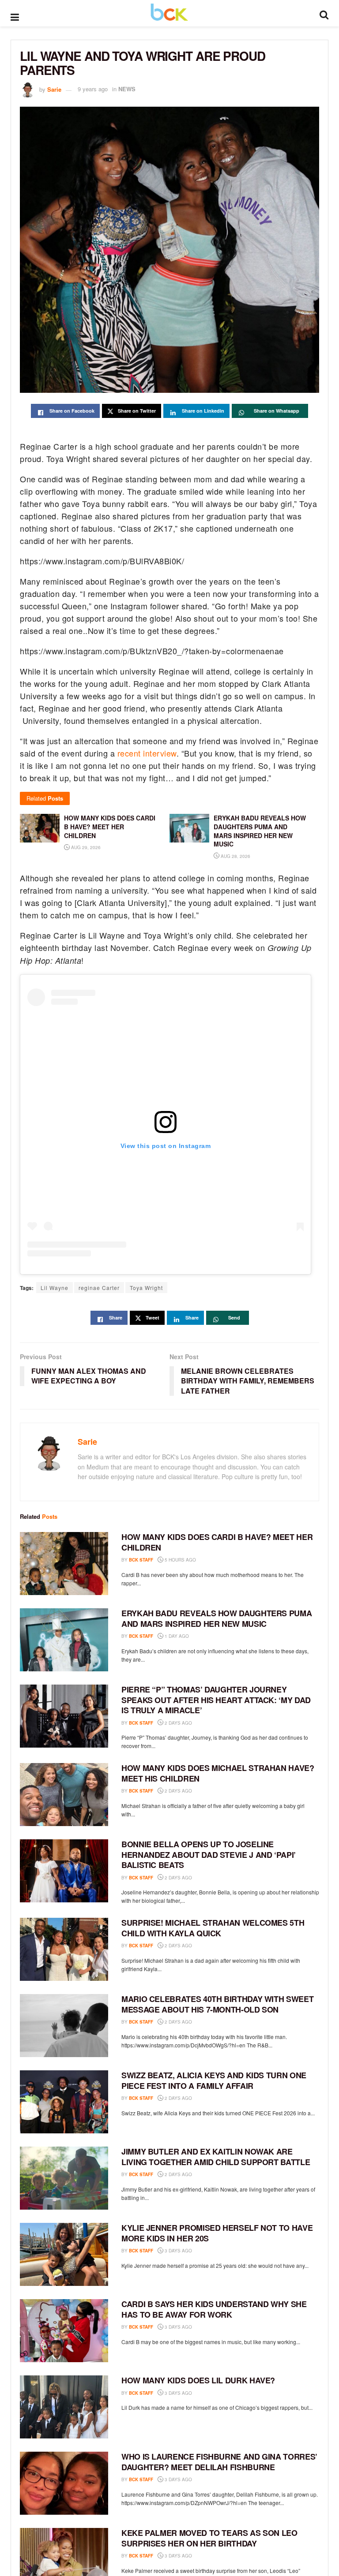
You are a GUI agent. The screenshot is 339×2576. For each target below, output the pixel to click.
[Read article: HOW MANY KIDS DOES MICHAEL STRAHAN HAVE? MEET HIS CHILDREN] (64, 1795)
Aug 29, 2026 (85, 847)
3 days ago (178, 2251)
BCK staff (141, 1560)
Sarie (54, 89)
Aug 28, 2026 (235, 856)
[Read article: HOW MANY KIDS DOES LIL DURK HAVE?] (64, 2407)
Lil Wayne (55, 1288)
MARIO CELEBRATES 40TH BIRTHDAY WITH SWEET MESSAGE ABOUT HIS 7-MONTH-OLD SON (217, 2004)
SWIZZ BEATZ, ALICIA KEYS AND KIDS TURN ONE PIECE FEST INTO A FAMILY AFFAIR (214, 2080)
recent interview (147, 753)
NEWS (127, 89)
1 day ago (176, 1636)
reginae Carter (99, 1288)
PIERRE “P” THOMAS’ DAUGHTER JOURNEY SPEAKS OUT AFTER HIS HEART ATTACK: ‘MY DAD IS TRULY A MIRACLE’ (216, 1700)
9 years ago (93, 89)
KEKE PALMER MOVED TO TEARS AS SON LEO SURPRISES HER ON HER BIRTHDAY (209, 2538)
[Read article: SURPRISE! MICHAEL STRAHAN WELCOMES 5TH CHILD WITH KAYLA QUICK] (64, 1949)
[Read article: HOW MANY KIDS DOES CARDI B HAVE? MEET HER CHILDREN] (64, 1564)
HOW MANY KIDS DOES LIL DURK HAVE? (198, 2380)
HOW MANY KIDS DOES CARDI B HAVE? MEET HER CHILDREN (217, 1542)
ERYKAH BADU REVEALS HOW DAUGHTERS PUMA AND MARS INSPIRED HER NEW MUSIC (217, 1618)
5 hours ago (180, 1560)
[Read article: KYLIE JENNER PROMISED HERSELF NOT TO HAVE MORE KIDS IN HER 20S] (64, 2254)
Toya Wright (146, 1288)
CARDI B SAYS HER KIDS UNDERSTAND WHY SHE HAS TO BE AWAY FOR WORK (214, 2309)
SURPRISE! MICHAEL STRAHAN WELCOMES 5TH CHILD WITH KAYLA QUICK (213, 1928)
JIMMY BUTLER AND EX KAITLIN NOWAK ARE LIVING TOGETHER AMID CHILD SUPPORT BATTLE (216, 2157)
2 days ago (178, 1723)
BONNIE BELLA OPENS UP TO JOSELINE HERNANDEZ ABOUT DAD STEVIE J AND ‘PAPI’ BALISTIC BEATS (209, 1855)
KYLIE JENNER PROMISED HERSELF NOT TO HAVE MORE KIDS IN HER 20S (217, 2233)
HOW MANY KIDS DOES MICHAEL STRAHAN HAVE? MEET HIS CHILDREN (218, 1773)
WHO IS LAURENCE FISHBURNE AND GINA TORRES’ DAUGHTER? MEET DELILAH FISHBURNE (219, 2462)
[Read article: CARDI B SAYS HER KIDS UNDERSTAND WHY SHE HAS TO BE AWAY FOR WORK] (64, 2331)
